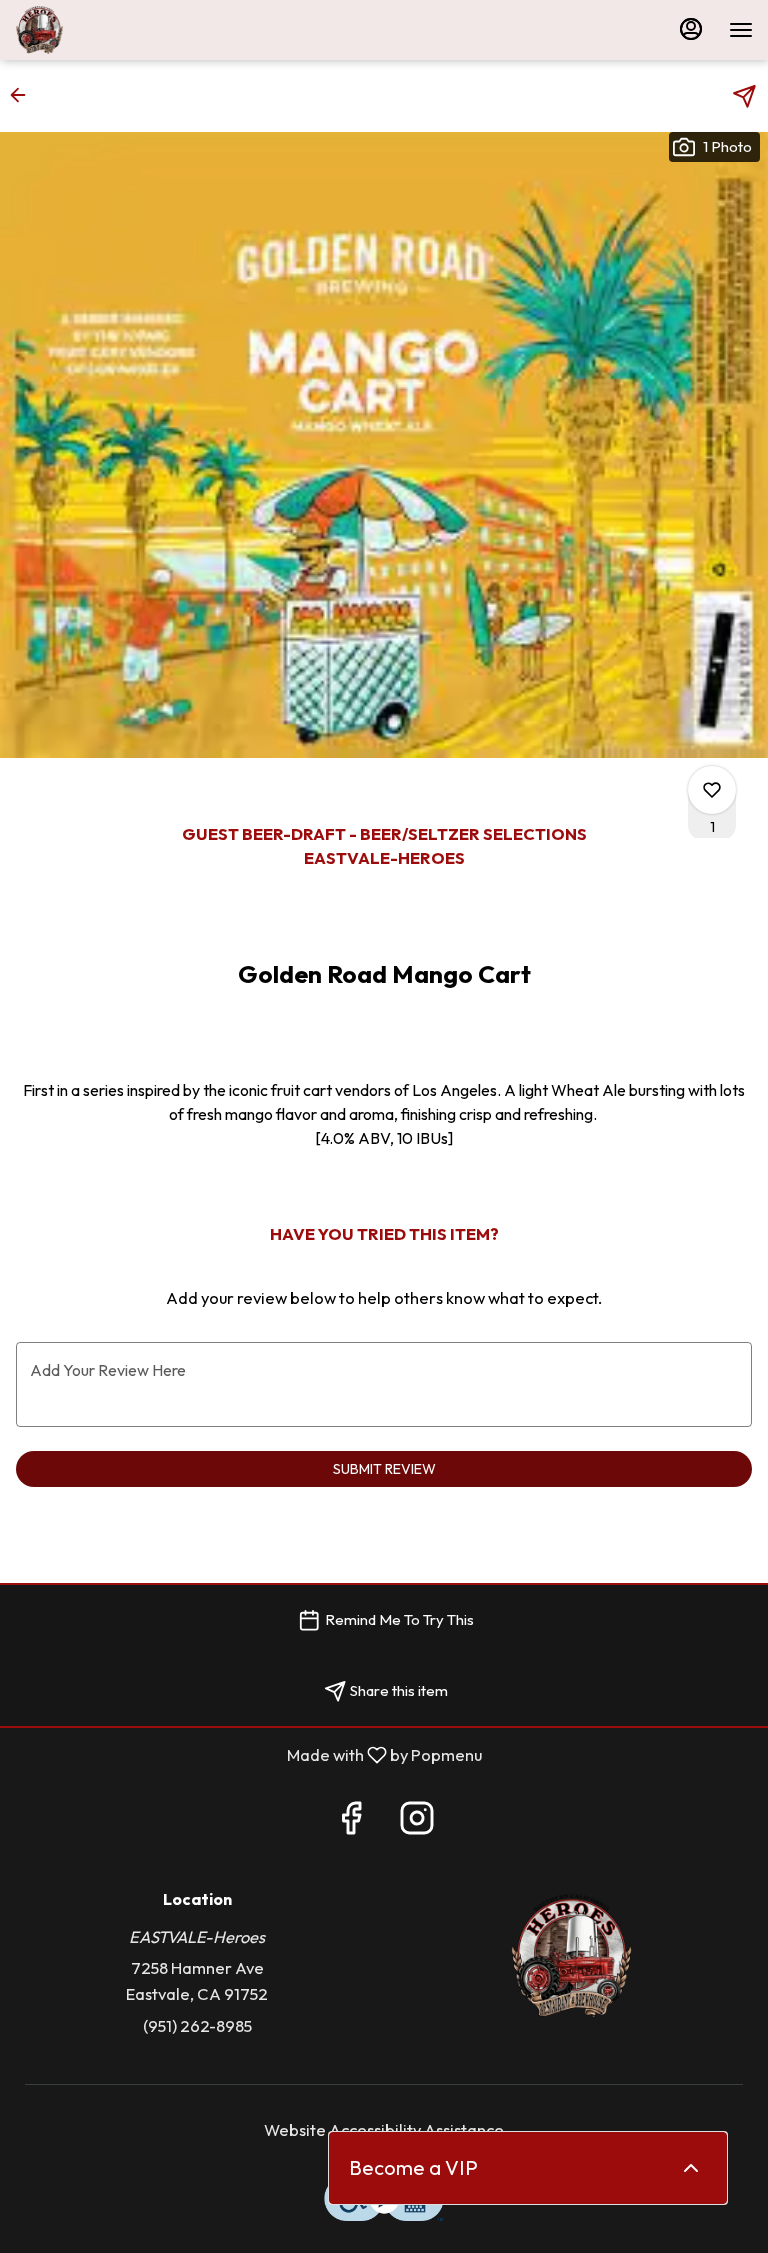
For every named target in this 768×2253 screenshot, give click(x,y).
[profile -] (691, 29)
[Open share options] (744, 96)
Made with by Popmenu (248, 1755)
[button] (24, 95)
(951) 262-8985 (197, 2025)
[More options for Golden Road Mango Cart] (712, 790)
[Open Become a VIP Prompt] (691, 2168)
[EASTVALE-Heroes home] (105, 30)
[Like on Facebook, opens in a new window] (351, 1823)
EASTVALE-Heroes (571, 1956)
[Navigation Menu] (741, 30)
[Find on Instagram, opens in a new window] (417, 1823)
